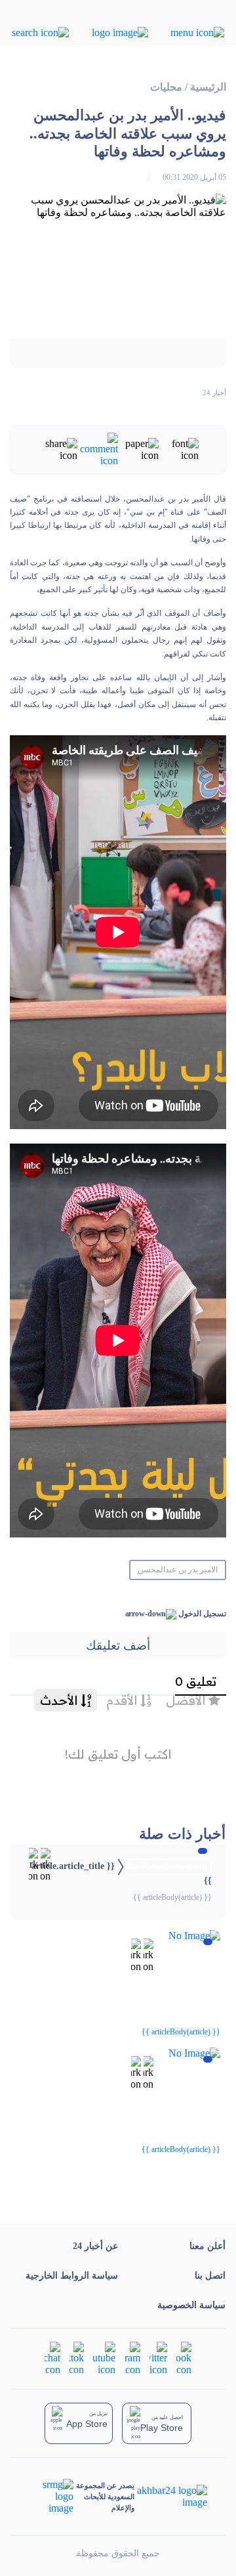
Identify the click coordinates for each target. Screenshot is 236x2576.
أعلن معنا (207, 2246)
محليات (166, 87)
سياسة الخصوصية (191, 2305)
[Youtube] (104, 2358)
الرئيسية (208, 87)
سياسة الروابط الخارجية (72, 2276)
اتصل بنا (210, 2276)
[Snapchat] (52, 2358)
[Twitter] (158, 2358)
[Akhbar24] (171, 2497)
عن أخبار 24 (95, 2246)
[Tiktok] (77, 2358)
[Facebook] (184, 2358)
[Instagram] (132, 2358)
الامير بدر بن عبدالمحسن (178, 1570)
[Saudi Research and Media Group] (51, 2497)
